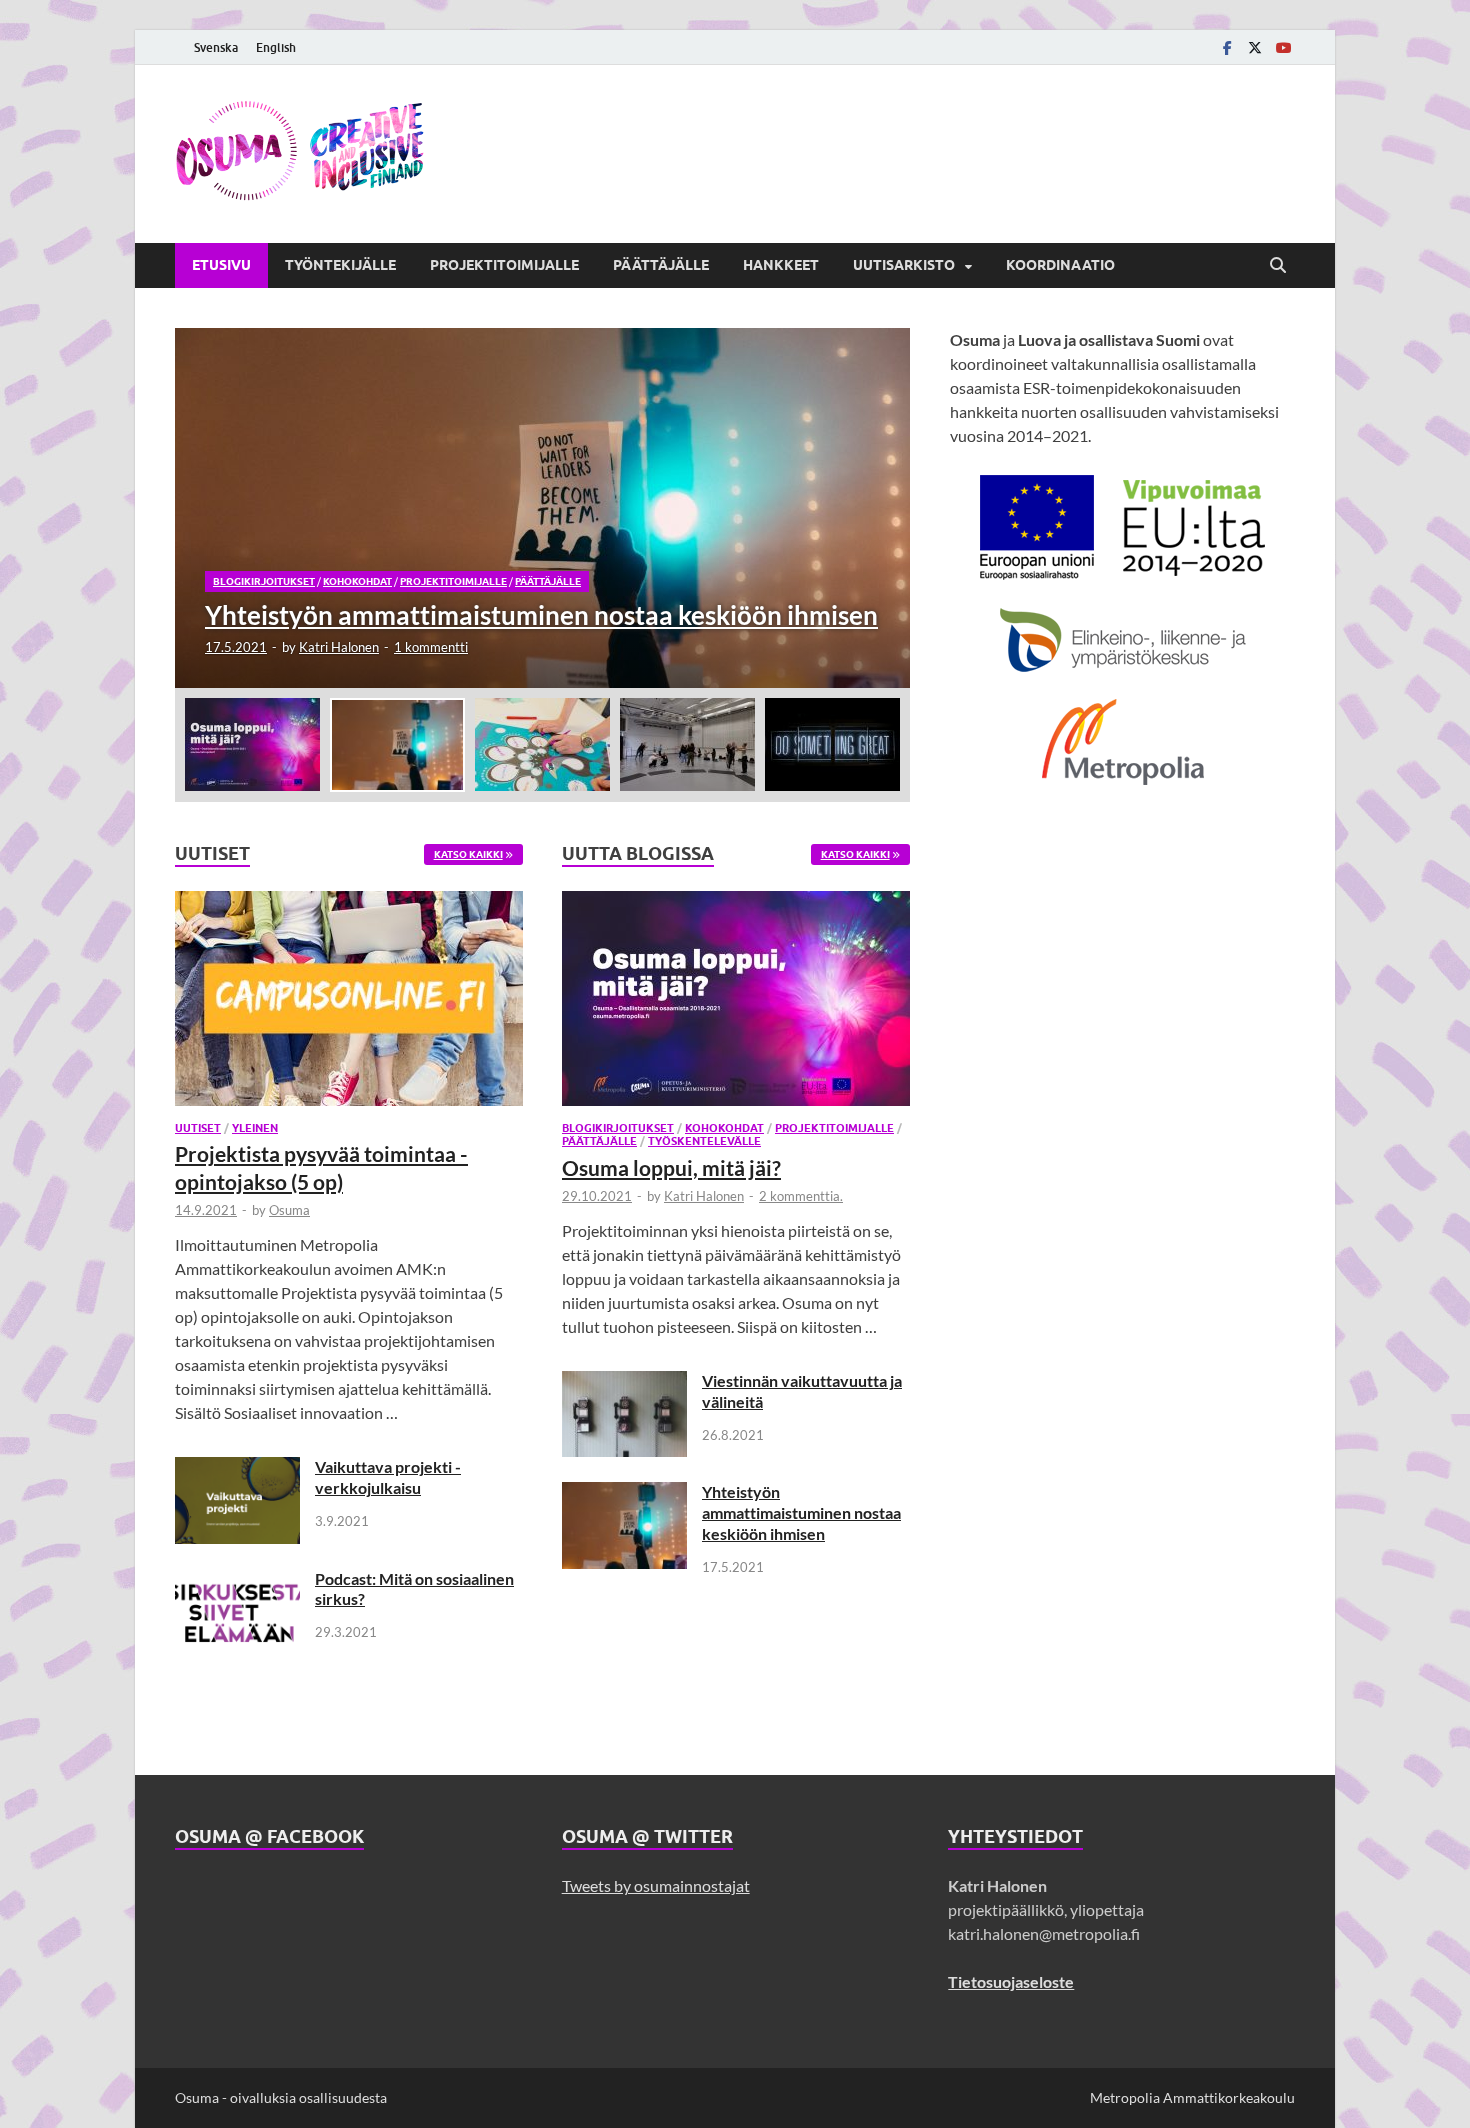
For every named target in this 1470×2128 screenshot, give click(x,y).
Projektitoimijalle (504, 265)
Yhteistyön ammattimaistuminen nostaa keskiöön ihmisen (801, 1512)
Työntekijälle (340, 265)
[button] (878, 508)
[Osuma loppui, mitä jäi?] (736, 1004)
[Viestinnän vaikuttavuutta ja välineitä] (624, 1382)
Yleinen (255, 1128)
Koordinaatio (1060, 265)
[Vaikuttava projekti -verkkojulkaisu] (237, 1468)
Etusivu (221, 265)
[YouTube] (1283, 47)
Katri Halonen (339, 647)
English (276, 47)
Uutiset (198, 1128)
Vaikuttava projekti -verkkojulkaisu (388, 1477)
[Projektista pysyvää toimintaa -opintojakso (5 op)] (349, 1004)
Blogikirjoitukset (264, 581)
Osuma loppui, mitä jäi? (671, 1167)
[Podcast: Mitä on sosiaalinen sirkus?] (237, 1580)
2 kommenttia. (801, 1196)
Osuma (289, 1210)
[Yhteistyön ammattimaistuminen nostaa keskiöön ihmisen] (542, 508)
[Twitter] (1255, 47)
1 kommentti (431, 647)
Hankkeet (781, 265)
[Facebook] (1227, 47)
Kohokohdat (357, 581)
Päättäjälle (661, 265)
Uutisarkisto (904, 265)
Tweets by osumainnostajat (656, 1885)
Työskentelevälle (704, 1141)
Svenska (216, 47)
